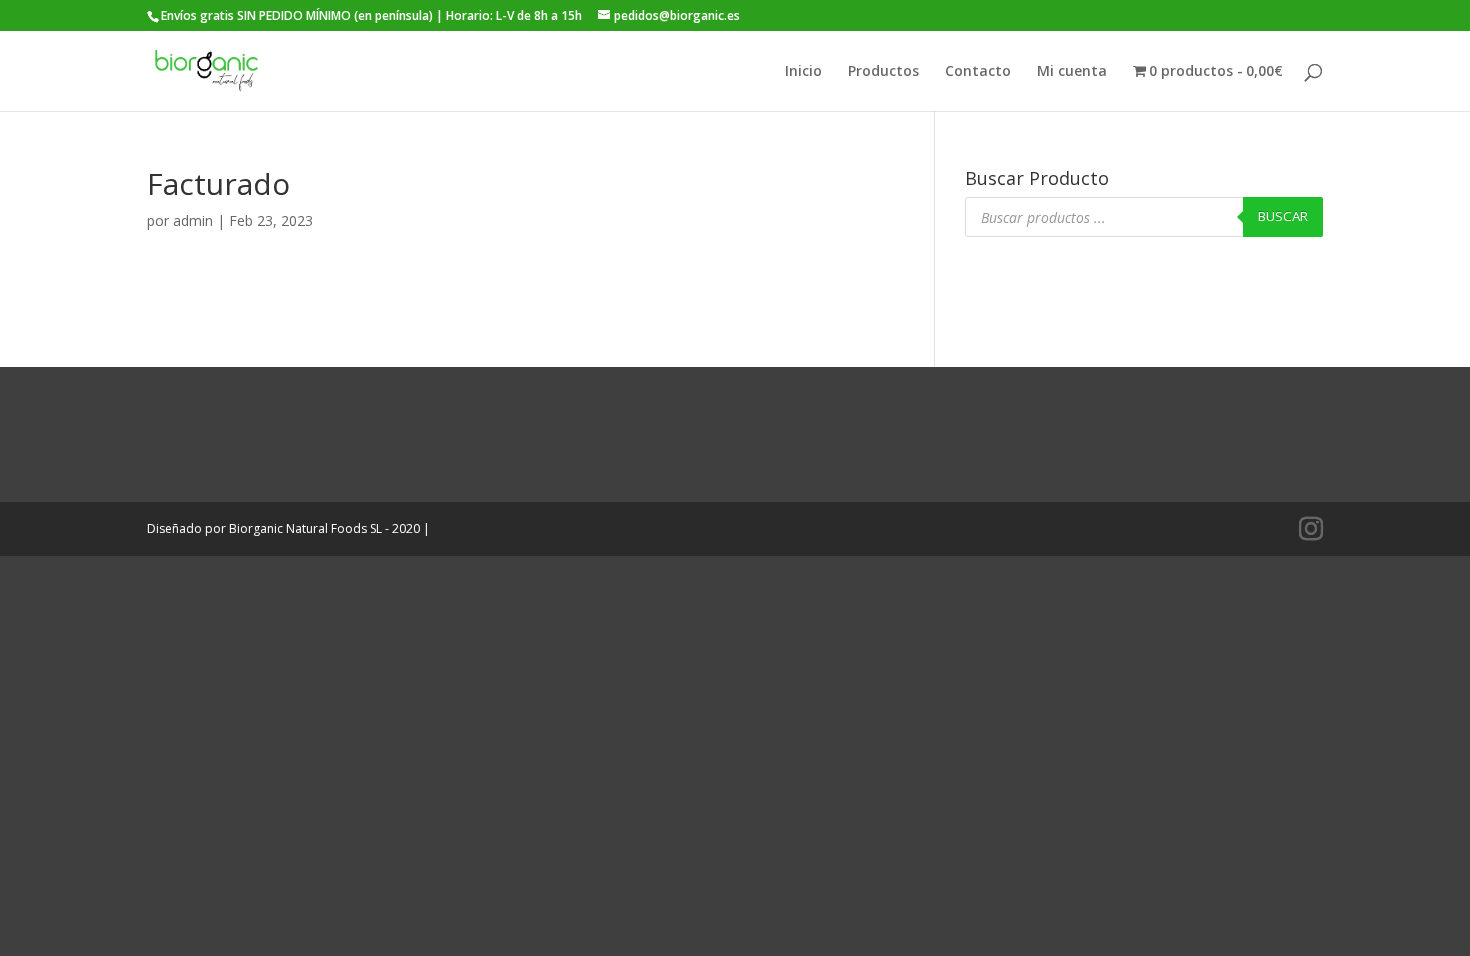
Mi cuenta (1072, 72)
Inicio (803, 72)
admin (193, 220)
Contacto (978, 72)
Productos (883, 72)
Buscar (1283, 216)
